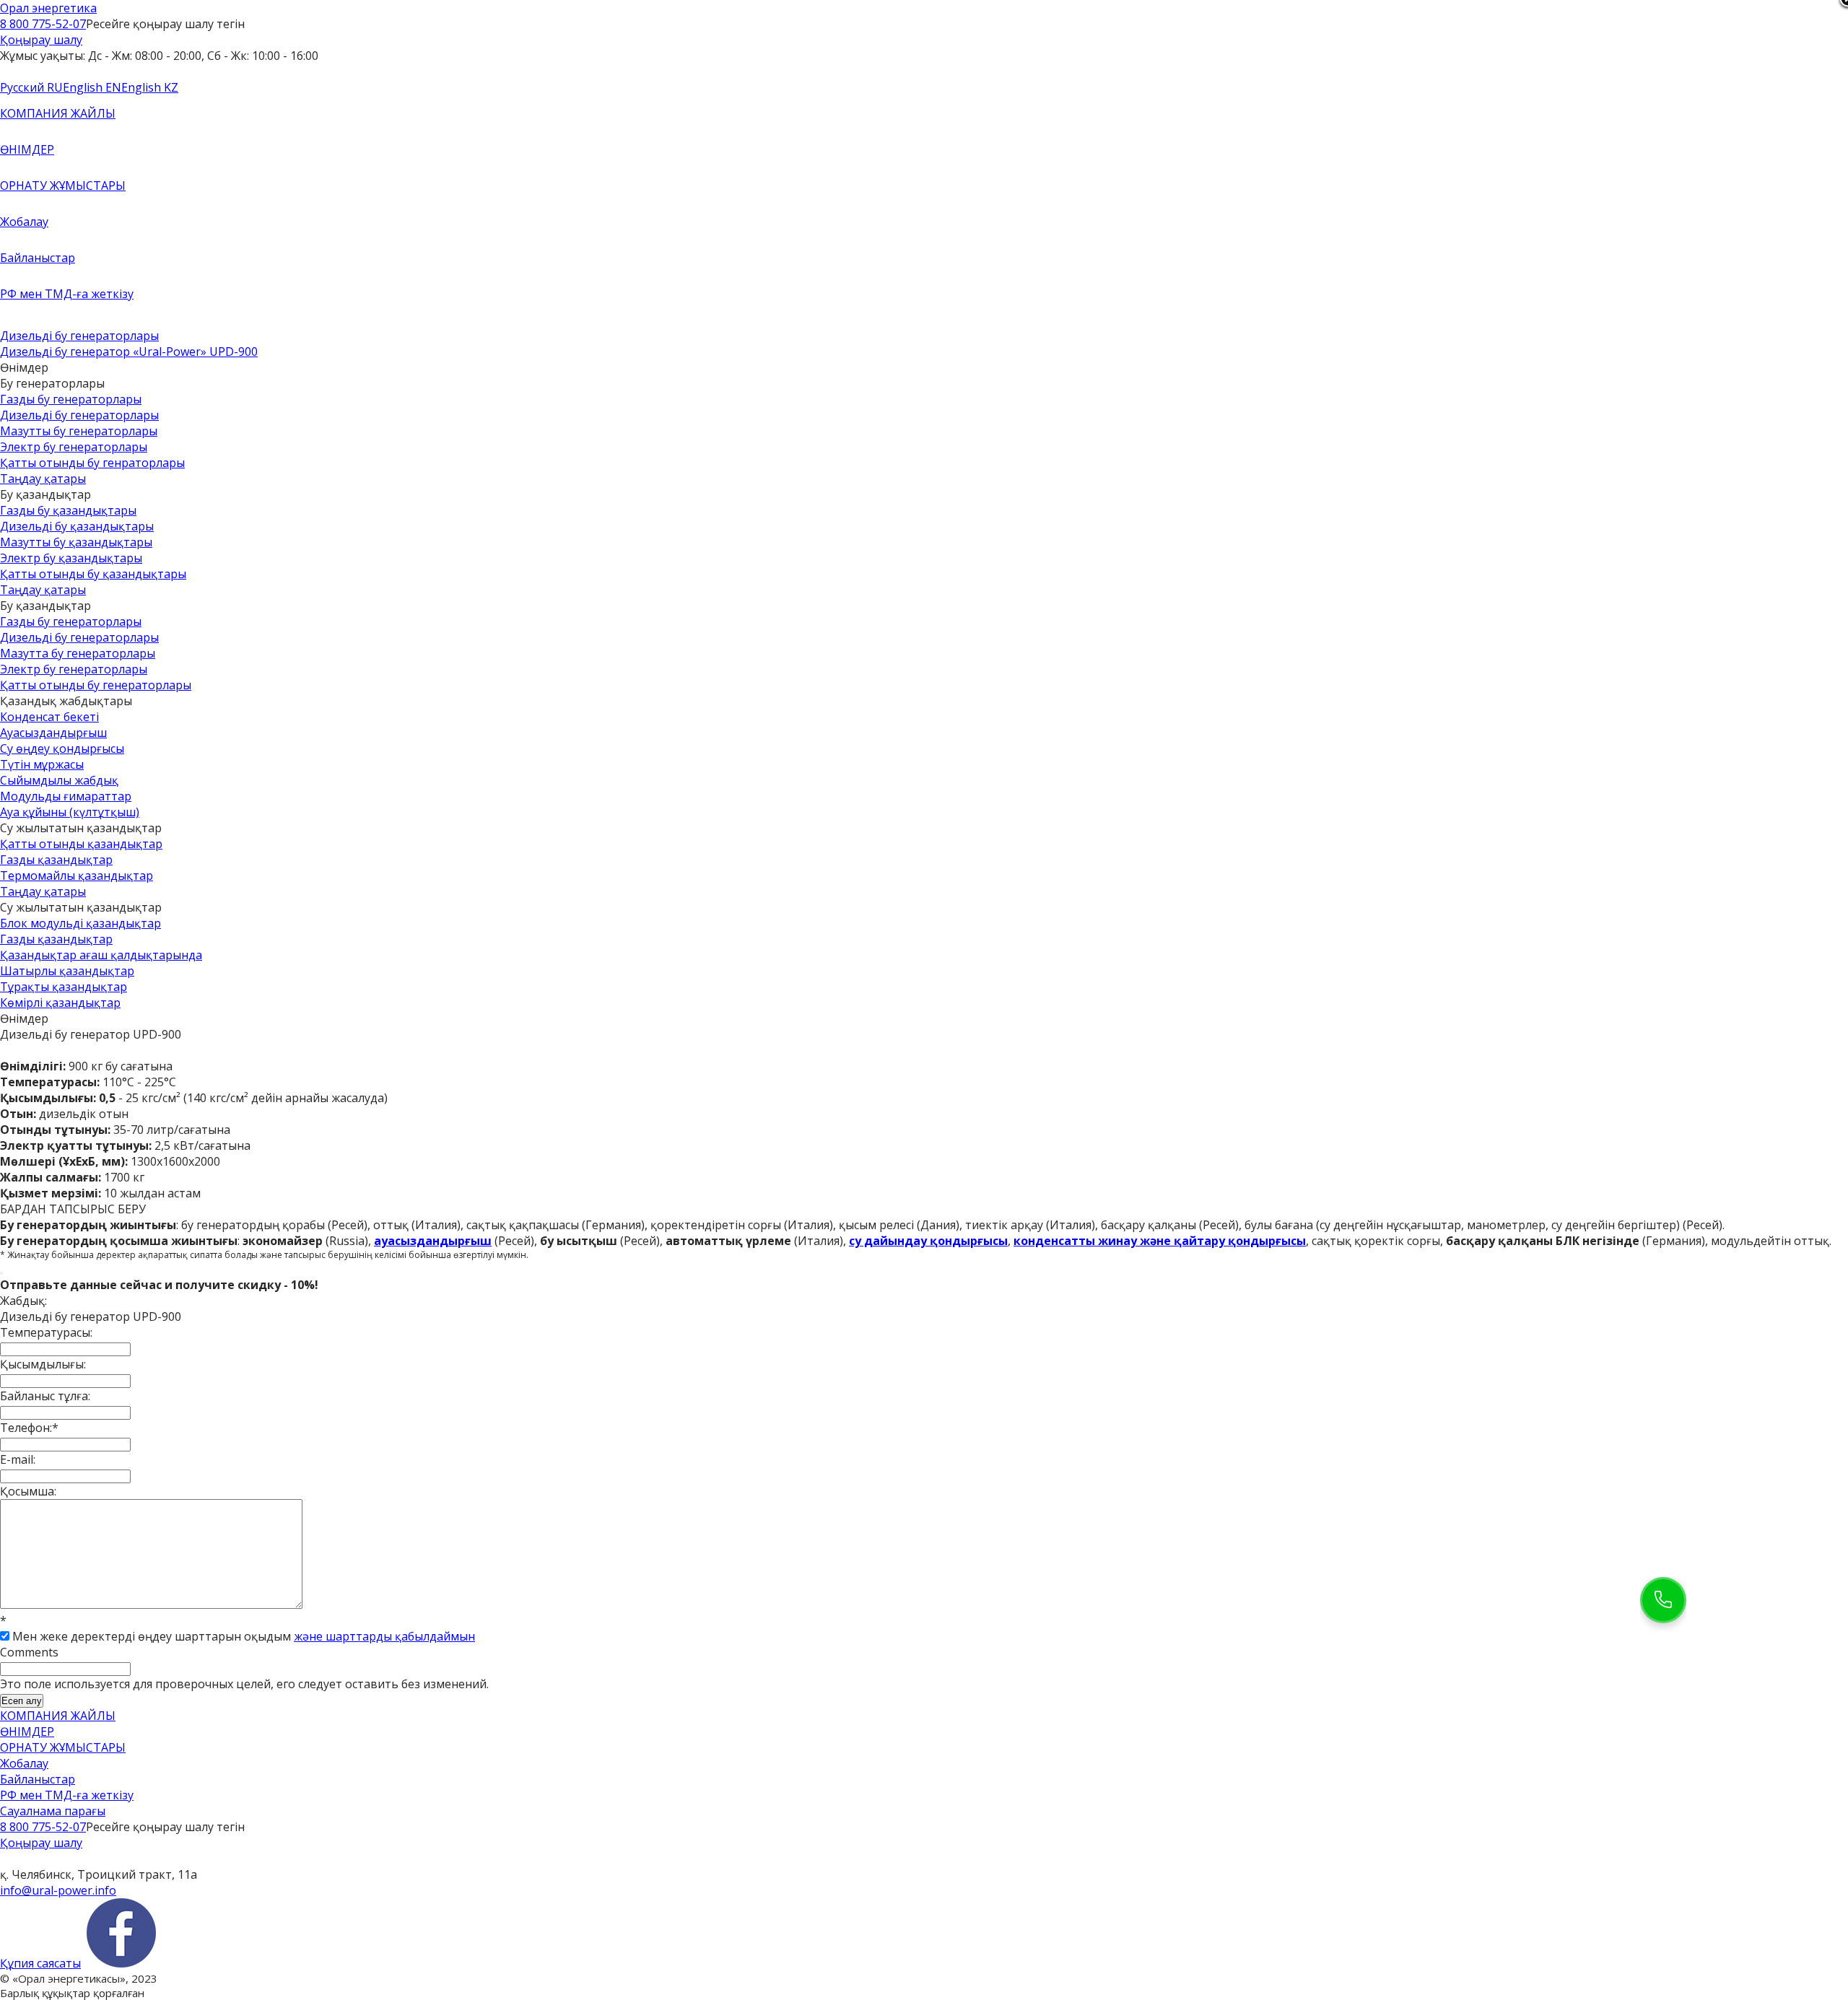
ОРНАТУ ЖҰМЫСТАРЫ (63, 185)
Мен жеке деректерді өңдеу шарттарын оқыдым (244, 1636)
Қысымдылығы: (43, 1364)
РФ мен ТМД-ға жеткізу (67, 294)
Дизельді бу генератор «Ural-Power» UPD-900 (129, 351)
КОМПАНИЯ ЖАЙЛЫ (58, 113)
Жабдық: (23, 1301)
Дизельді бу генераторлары (79, 336)
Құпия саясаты (40, 1963)
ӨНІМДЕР (27, 149)
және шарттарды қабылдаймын (384, 1636)
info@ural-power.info (58, 1890)
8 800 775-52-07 (43, 24)
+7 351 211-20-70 (47, 1859)
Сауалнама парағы (53, 1811)
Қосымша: (28, 1491)
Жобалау (24, 222)
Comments (29, 1652)
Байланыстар (38, 258)
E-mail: (18, 1459)
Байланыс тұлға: (45, 1396)
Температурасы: (46, 1332)
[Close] (1, 1273)
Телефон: (29, 1428)
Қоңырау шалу (41, 40)
